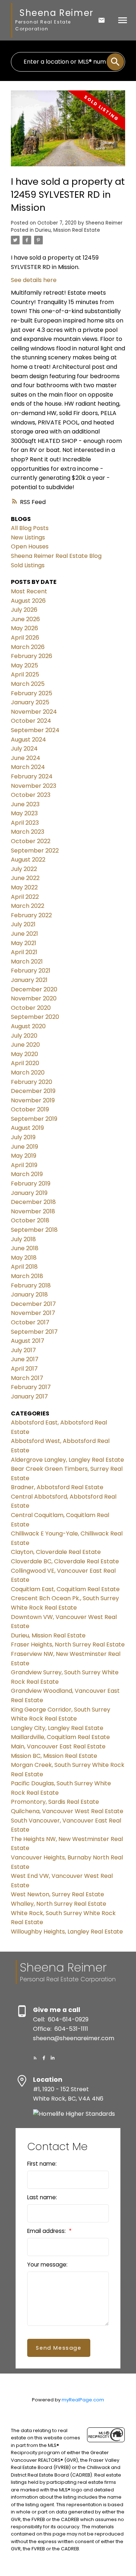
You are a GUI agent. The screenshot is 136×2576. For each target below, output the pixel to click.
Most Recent (29, 591)
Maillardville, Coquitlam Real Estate (60, 1737)
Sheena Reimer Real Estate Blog (56, 556)
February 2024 (32, 776)
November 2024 (34, 712)
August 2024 (28, 740)
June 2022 (25, 878)
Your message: (47, 2265)
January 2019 (29, 1193)
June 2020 (25, 1045)
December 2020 (34, 989)
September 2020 (35, 1017)
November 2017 (33, 1313)
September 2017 (34, 1332)
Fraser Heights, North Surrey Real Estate (68, 1644)
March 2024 (28, 767)
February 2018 (31, 1285)
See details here (34, 280)
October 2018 (30, 1220)
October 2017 (30, 1322)
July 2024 (24, 749)
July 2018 (23, 1239)
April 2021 (24, 952)
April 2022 (25, 897)
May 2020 (24, 1054)
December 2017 (33, 1304)
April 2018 (24, 1267)
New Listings (28, 537)
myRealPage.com (83, 2400)
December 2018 (33, 1202)
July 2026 (24, 610)
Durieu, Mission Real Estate (68, 230)
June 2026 (25, 619)
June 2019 (24, 1147)
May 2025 (24, 665)
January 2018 (29, 1295)
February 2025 (32, 693)
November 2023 (34, 786)
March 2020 (28, 1073)
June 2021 (24, 934)
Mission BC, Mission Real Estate (54, 1756)
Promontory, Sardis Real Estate (55, 1802)
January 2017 (29, 1396)
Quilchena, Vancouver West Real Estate (67, 1811)
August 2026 (28, 601)
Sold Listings (28, 565)
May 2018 (24, 1258)
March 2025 (28, 684)
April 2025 (25, 674)
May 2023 (24, 813)
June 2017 (25, 1359)
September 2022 (35, 851)
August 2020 (28, 1026)
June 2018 (25, 1248)
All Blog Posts (30, 528)
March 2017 (27, 1378)
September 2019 (34, 1119)
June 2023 (25, 804)
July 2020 (24, 1036)
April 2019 (24, 1165)
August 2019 (27, 1128)
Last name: (42, 2197)
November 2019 (33, 1100)
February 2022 (31, 915)
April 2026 (25, 638)
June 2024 (26, 758)
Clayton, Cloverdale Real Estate (56, 1552)
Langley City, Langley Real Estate (57, 1728)
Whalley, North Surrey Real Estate (59, 1904)
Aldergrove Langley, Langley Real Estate (67, 1460)
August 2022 (28, 860)
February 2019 (31, 1184)
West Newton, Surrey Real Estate (57, 1894)
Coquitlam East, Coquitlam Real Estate (65, 1589)
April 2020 (25, 1063)
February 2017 (31, 1387)
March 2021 (27, 962)
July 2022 (24, 869)
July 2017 (23, 1350)
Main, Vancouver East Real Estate (58, 1746)
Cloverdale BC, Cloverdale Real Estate (65, 1561)
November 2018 (33, 1211)
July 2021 (23, 924)
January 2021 (29, 980)
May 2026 (24, 628)
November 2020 (34, 998)
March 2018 (27, 1276)
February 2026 (32, 656)
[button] (35, 2058)
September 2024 (35, 730)
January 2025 (30, 702)
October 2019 (30, 1109)
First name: (42, 2164)
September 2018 (34, 1230)
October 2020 (31, 1008)
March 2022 (28, 906)
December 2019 (33, 1091)
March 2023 (28, 832)
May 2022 (24, 887)
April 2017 (24, 1369)
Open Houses (30, 546)
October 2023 (31, 795)
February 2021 (31, 971)
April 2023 (25, 823)
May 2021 (24, 943)
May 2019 (24, 1156)
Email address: (47, 2231)
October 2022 (31, 841)
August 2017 (28, 1341)
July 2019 (23, 1137)
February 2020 (32, 1082)
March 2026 (28, 647)
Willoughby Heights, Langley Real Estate (67, 1932)
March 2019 (27, 1174)
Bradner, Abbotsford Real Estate (57, 1487)
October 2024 (31, 721)
